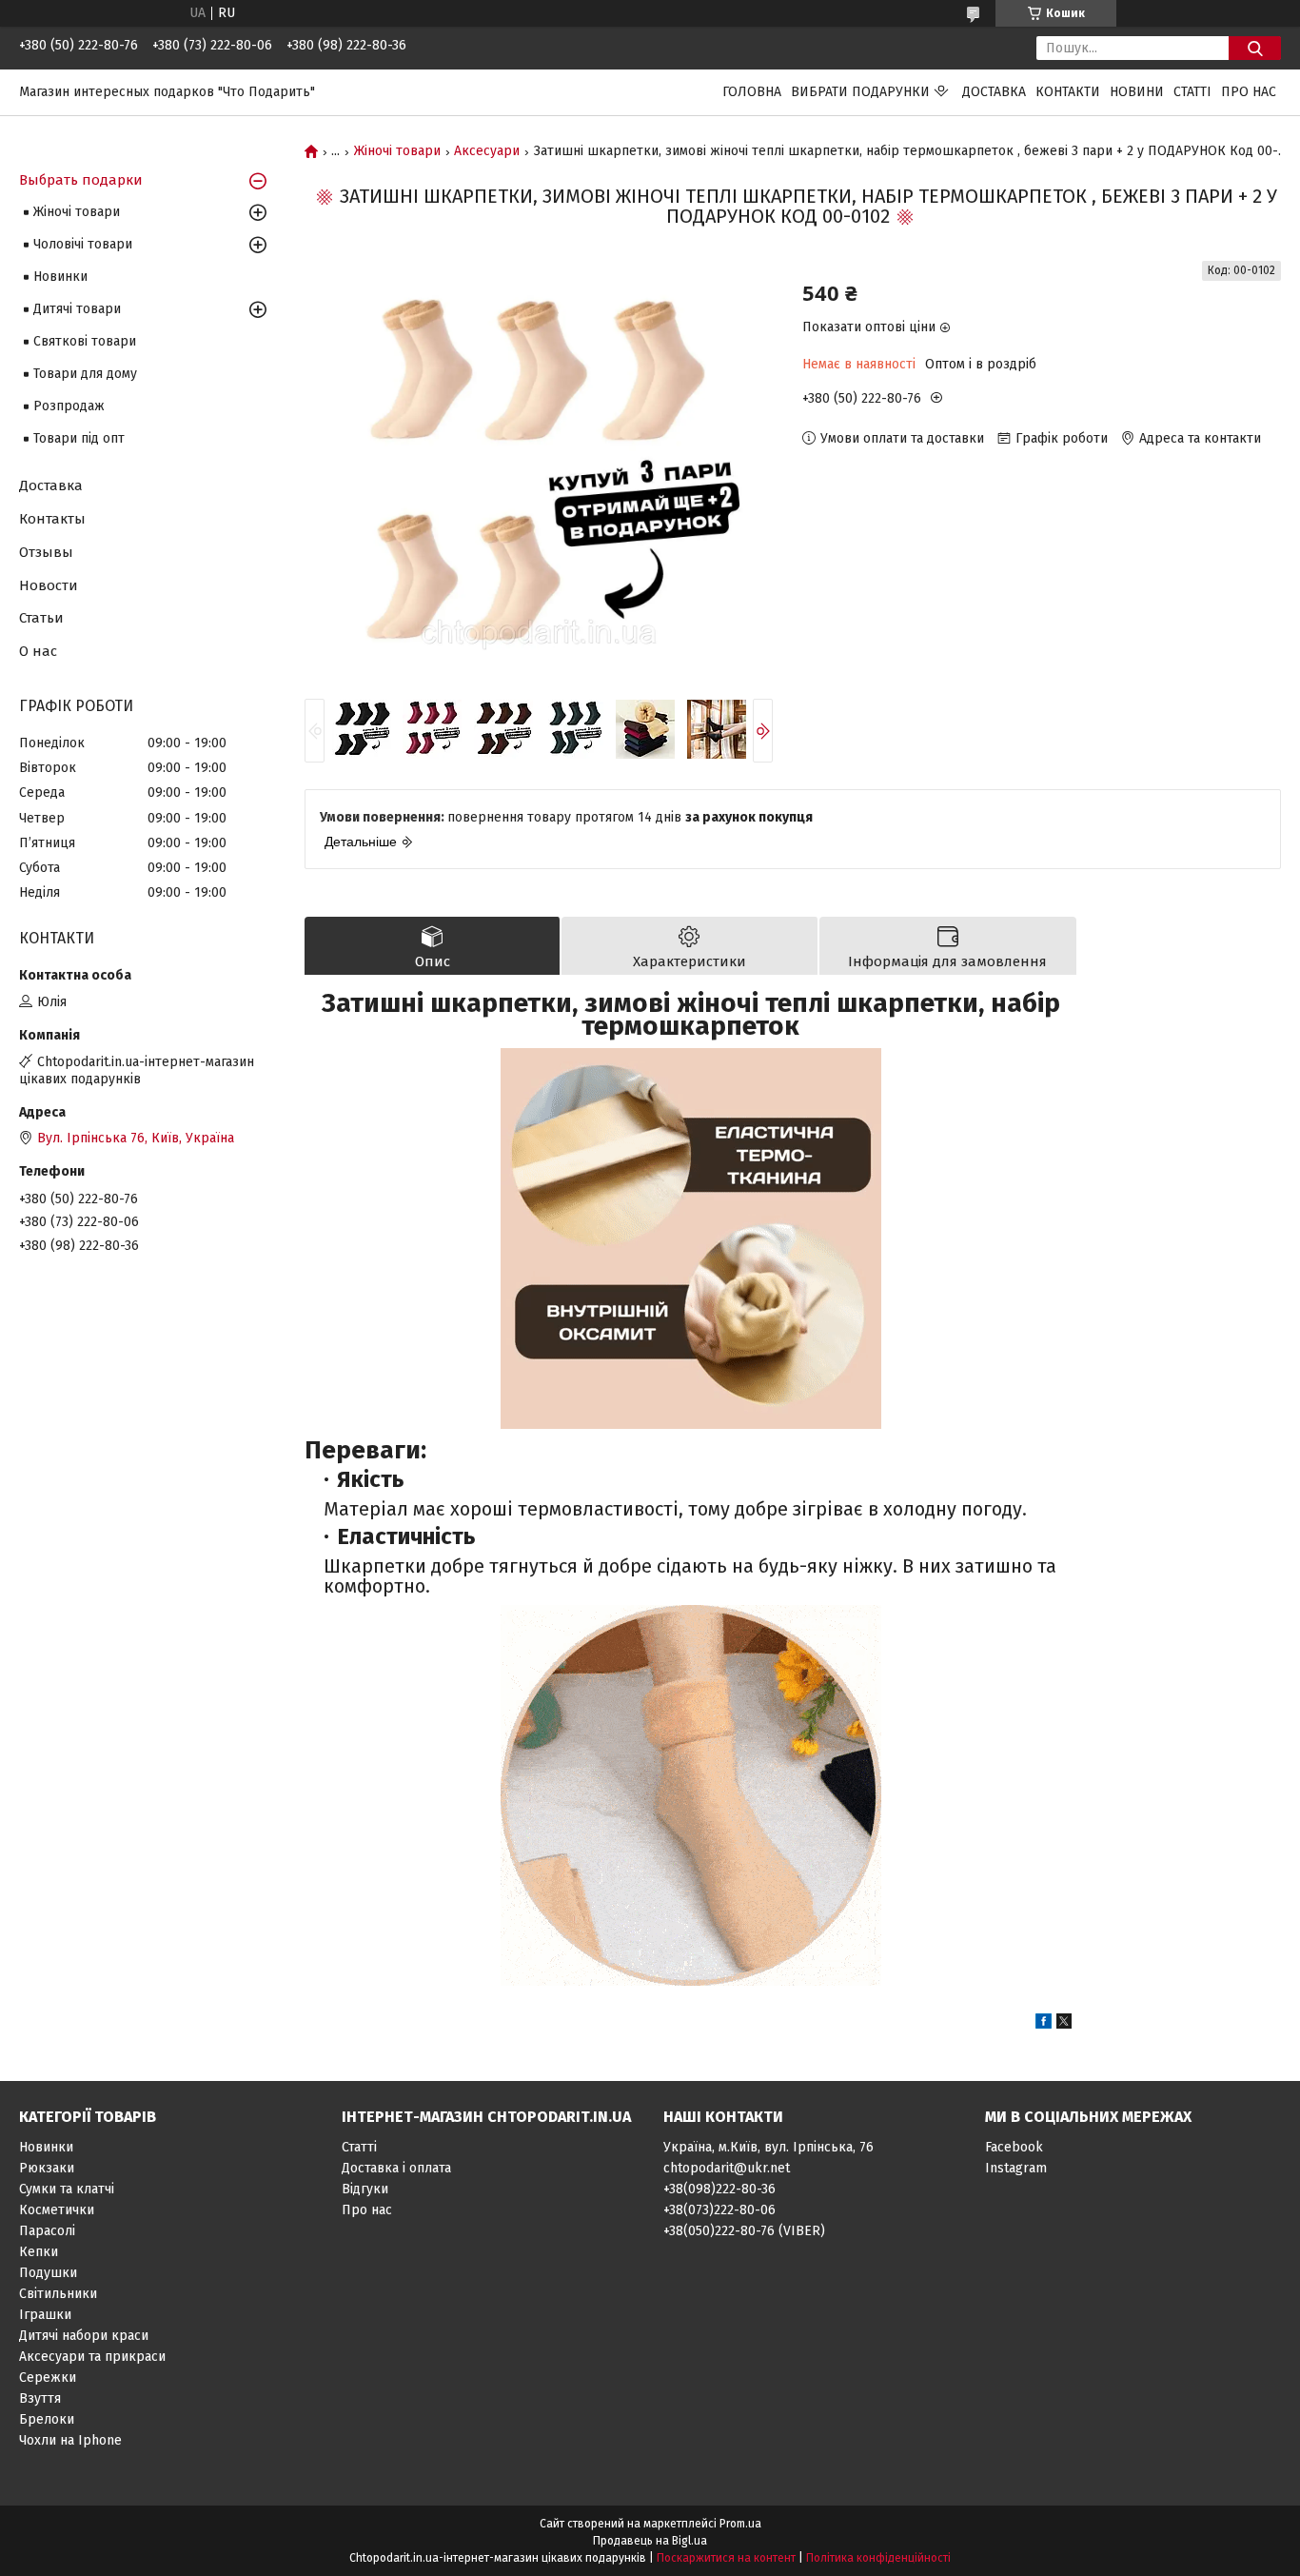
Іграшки (45, 2315)
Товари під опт (79, 438)
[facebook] (1044, 2024)
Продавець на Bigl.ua (650, 2541)
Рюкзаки (47, 2168)
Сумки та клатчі (67, 2189)
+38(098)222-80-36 (719, 2189)
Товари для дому (85, 374)
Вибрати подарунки (860, 92)
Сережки (48, 2378)
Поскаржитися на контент (726, 2558)
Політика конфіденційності (878, 2558)
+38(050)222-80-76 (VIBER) (744, 2231)
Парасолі (47, 2231)
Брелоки (47, 2419)
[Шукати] (1255, 48)
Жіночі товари (397, 151)
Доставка (994, 92)
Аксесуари (487, 151)
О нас (38, 651)
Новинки (60, 277)
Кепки (39, 2252)
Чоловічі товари (83, 244)
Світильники (58, 2294)
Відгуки (365, 2189)
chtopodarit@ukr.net (727, 2168)
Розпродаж (69, 406)
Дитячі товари (77, 309)
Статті (1192, 92)
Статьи (41, 618)
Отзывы (46, 552)
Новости (49, 585)
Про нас (1249, 92)
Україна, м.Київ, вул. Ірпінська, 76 (768, 2147)
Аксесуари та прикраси (92, 2357)
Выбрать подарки (81, 180)
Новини (1137, 92)
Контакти (1068, 92)
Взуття (40, 2398)
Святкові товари (85, 341)
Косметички (57, 2210)
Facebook (1014, 2147)
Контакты (52, 519)
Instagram (1016, 2168)
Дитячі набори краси (84, 2336)
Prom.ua (740, 2524)
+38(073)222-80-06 (719, 2210)
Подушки (48, 2273)
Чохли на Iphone (70, 2440)
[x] (1064, 2024)
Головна (752, 92)
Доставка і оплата (396, 2168)
